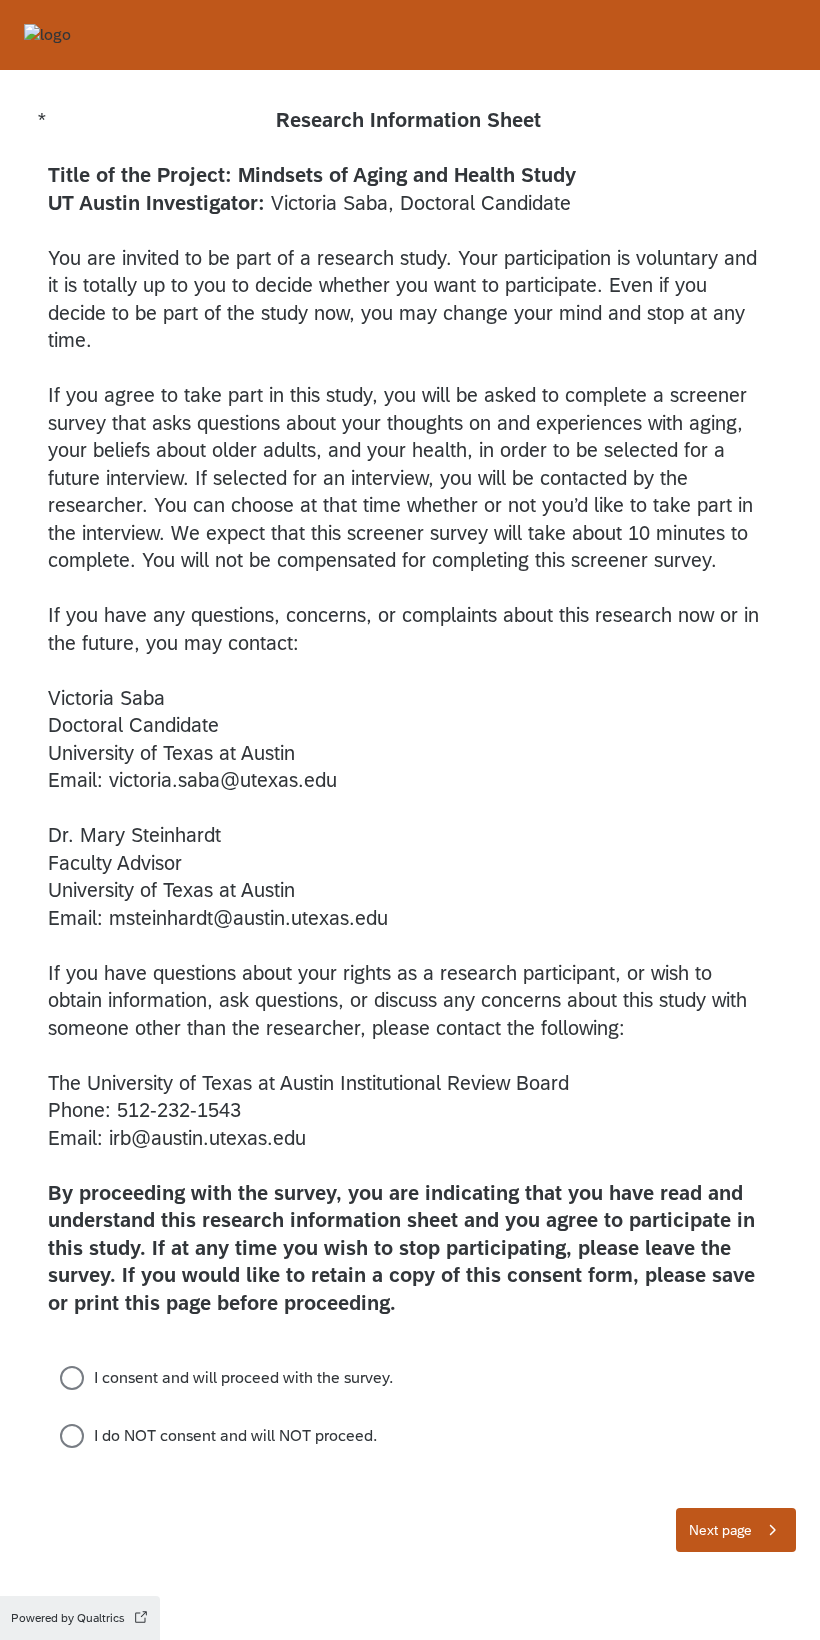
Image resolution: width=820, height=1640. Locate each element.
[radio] (72, 1378)
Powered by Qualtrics (68, 1618)
